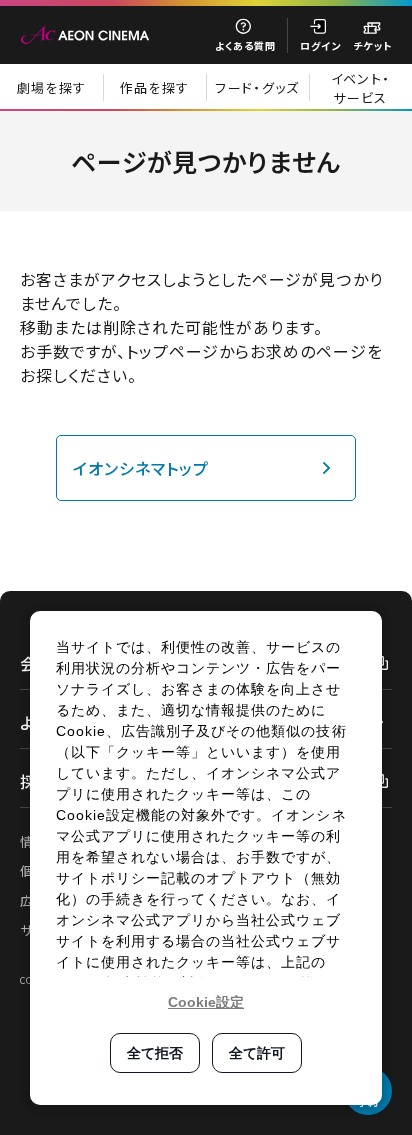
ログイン (320, 45)
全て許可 (257, 1053)
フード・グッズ (257, 87)
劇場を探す (52, 87)
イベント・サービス (361, 88)
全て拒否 (155, 1053)
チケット (372, 45)
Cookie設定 (206, 1002)
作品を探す (155, 87)
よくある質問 (245, 45)
